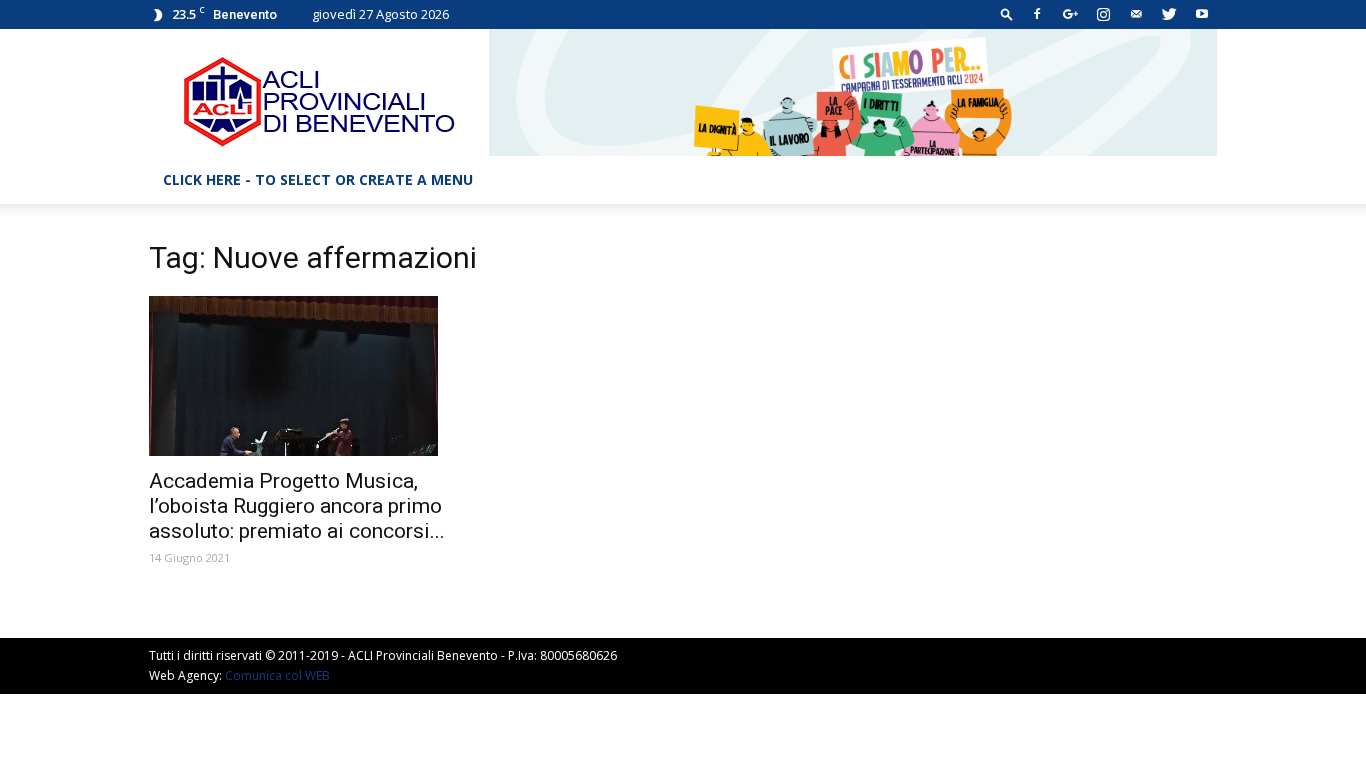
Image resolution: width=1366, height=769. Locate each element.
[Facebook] (1037, 14)
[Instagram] (1103, 14)
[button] (1007, 13)
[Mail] (1136, 14)
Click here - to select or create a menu (318, 179)
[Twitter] (1169, 14)
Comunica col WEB (277, 675)
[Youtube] (1202, 14)
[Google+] (1070, 14)
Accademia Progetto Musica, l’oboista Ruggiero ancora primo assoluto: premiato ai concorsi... (297, 506)
